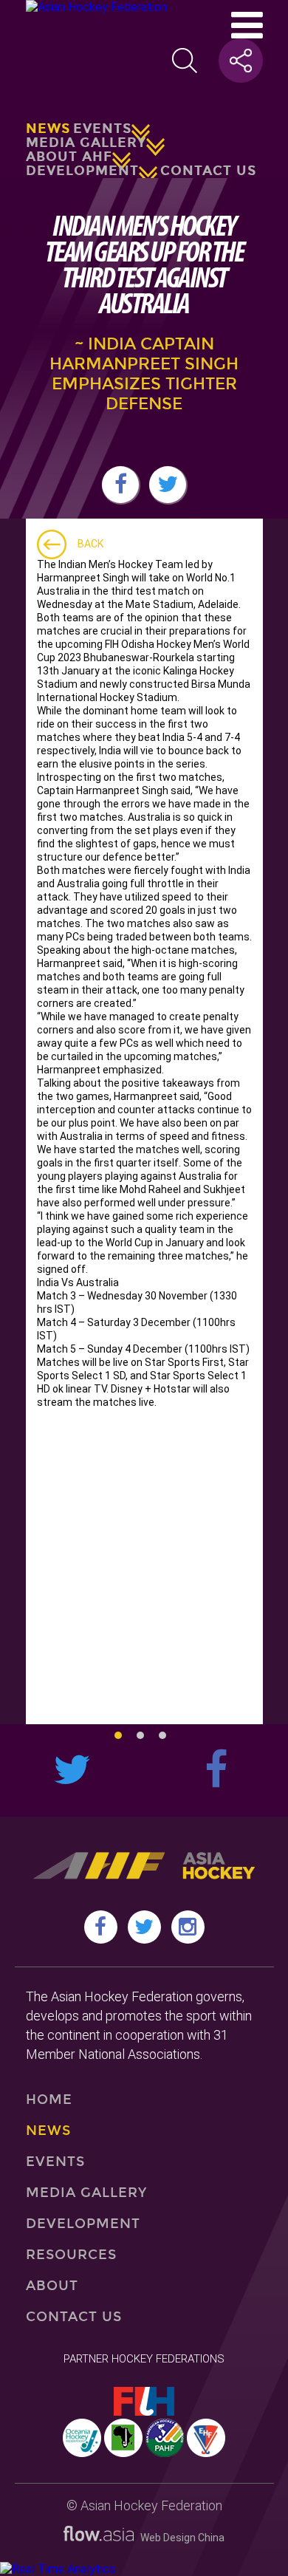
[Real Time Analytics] (58, 2569)
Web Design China (179, 2538)
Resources (72, 2255)
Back (90, 544)
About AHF (69, 157)
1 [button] (118, 1735)
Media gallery (86, 143)
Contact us (208, 171)
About (52, 2286)
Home (49, 2100)
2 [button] (140, 1735)
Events (102, 129)
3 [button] (162, 1735)
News (48, 129)
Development (82, 171)
